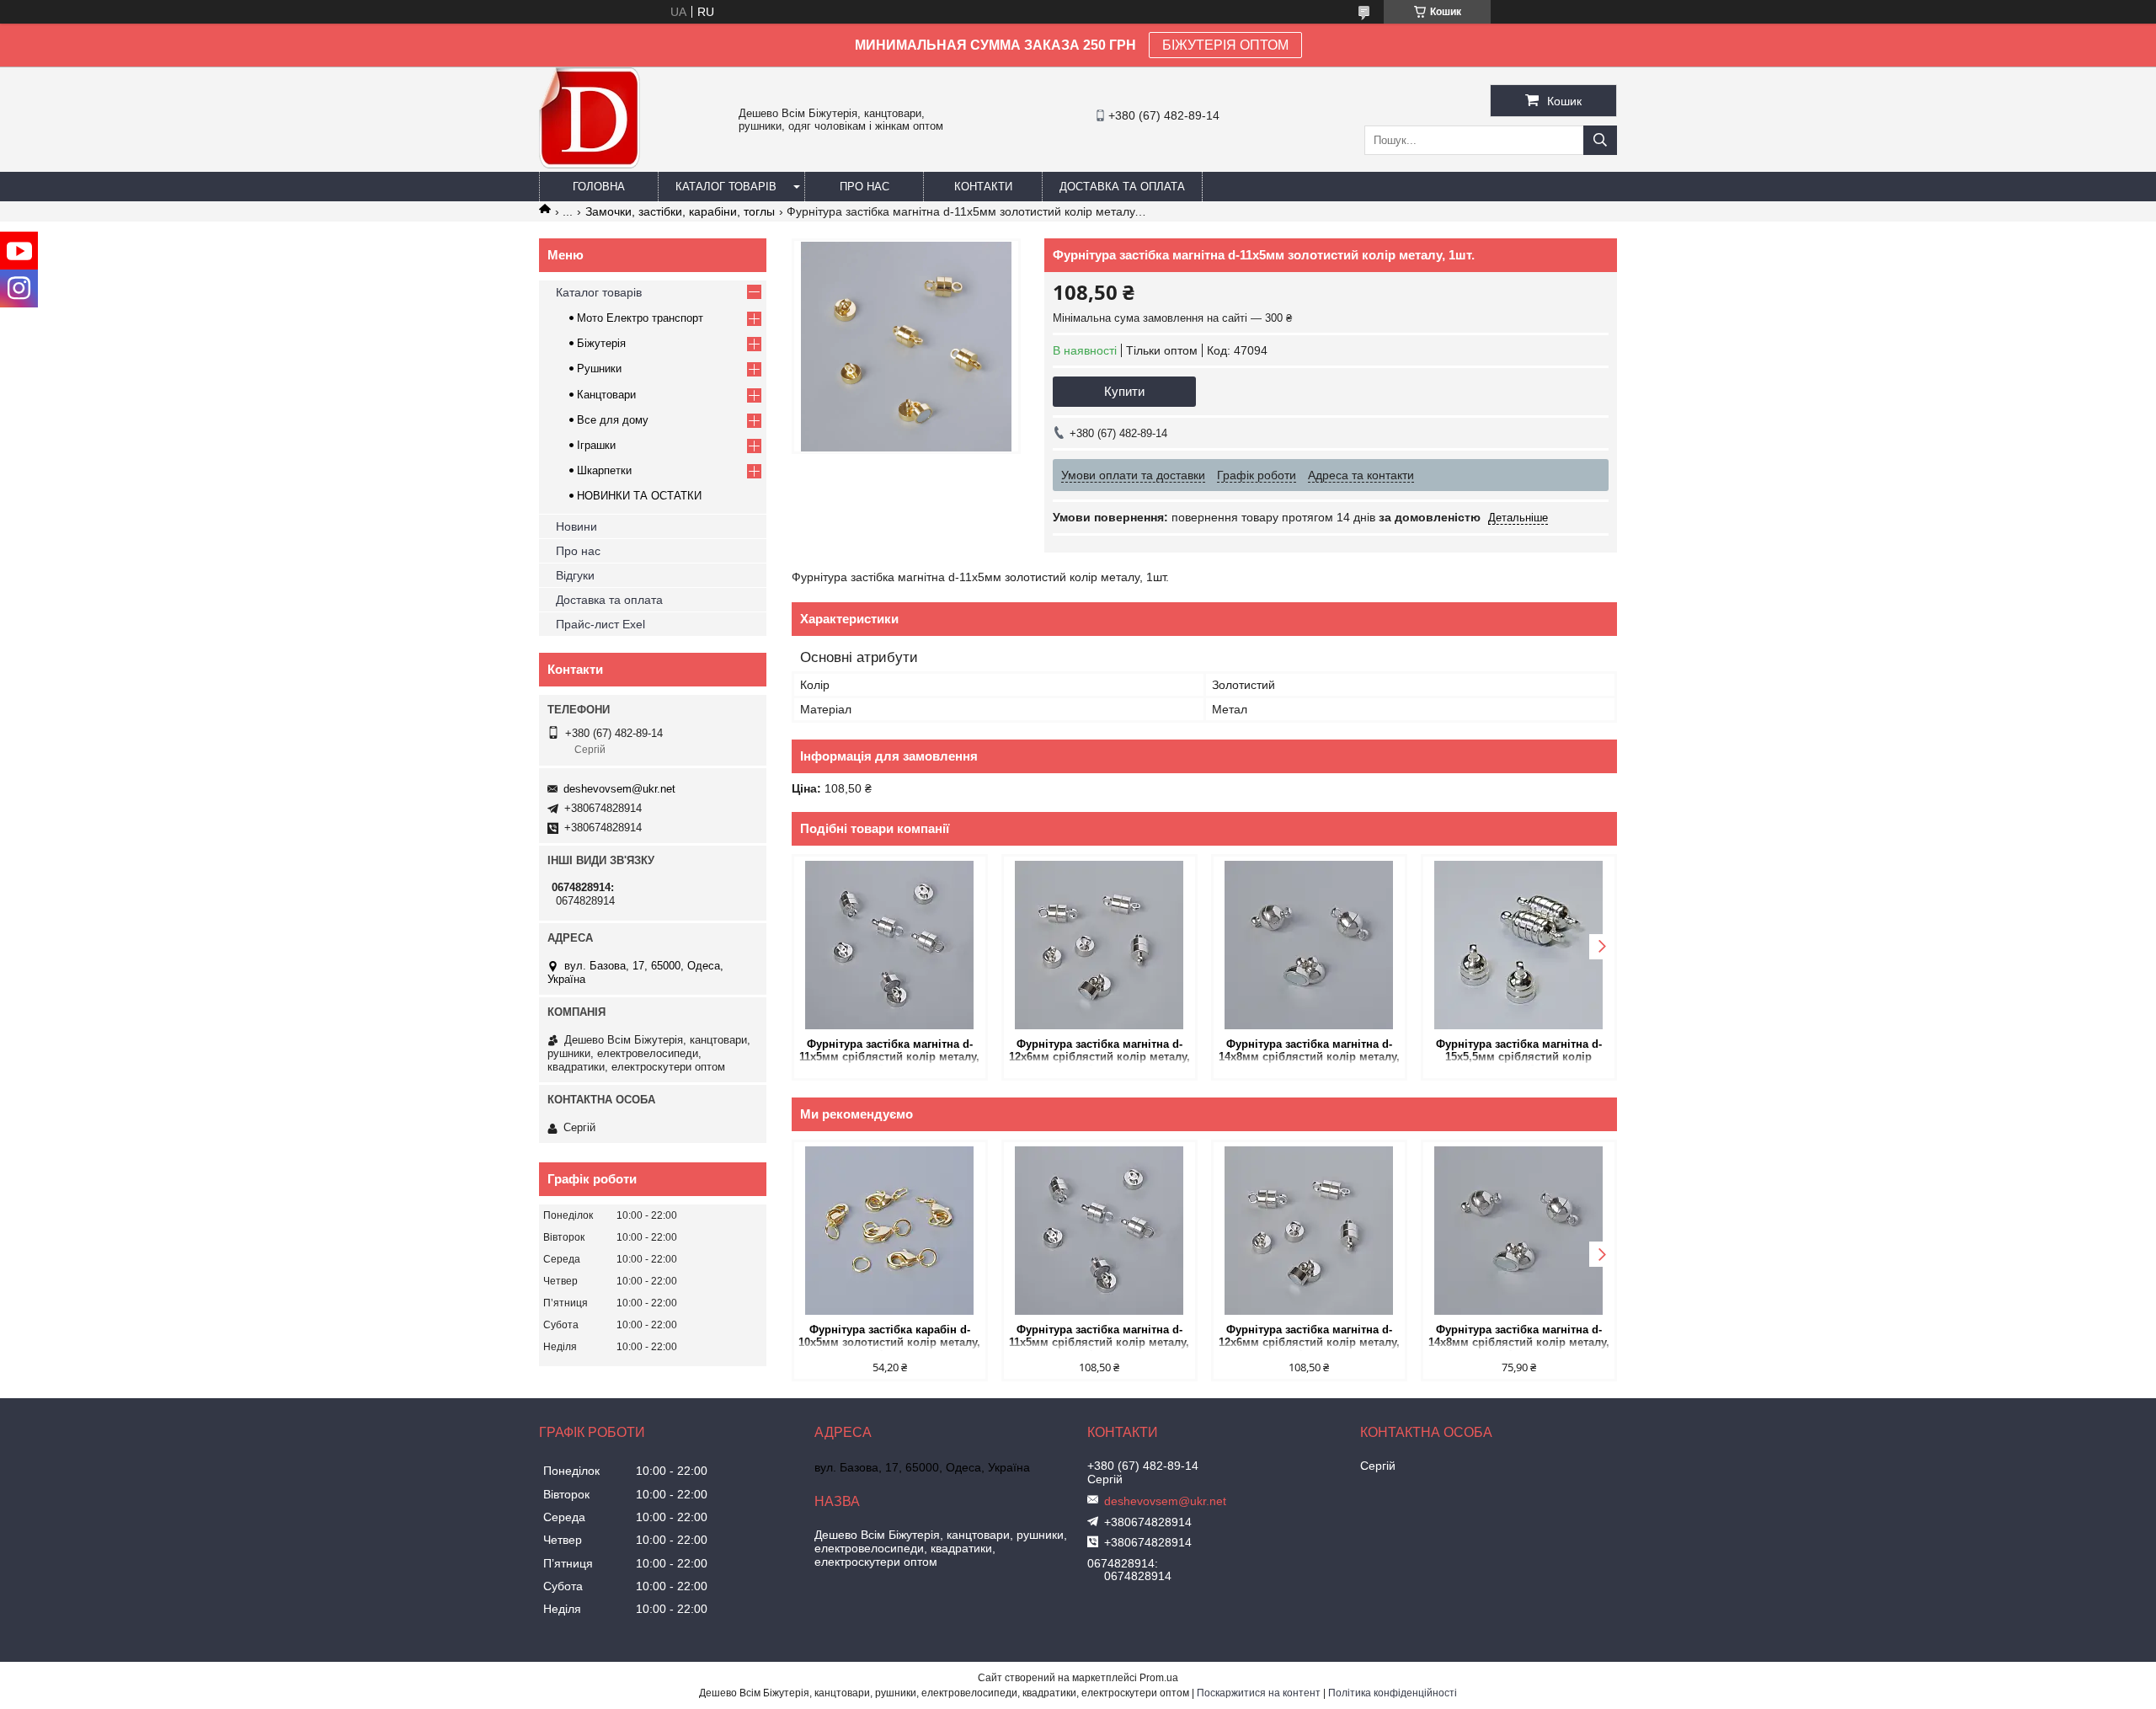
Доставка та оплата (1122, 187)
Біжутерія (601, 343)
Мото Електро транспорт (640, 318)
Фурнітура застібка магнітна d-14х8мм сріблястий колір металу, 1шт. (1309, 1052)
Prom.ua (1159, 1678)
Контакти (983, 187)
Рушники (599, 369)
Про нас (865, 187)
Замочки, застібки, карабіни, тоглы (680, 211)
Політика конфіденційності (1393, 1693)
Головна (599, 187)
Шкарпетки (604, 470)
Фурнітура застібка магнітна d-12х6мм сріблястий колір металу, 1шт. (1099, 1052)
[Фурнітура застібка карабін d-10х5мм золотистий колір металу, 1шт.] (890, 1231)
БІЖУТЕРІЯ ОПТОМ (1225, 45)
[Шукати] (1600, 140)
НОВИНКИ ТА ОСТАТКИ (639, 496)
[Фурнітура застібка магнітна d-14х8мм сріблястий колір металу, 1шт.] (1309, 945)
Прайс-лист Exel (600, 624)
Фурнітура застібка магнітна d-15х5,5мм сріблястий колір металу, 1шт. (1519, 1052)
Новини (576, 526)
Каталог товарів (726, 187)
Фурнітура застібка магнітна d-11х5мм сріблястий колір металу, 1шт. (889, 1052)
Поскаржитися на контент (1259, 1693)
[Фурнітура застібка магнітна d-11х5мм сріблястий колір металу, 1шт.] (890, 945)
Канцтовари (606, 395)
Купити (1124, 391)
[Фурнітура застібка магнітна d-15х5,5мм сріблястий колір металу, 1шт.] (1519, 945)
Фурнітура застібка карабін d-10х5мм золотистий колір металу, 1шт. (889, 1337)
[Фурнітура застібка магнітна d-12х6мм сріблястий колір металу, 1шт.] (1099, 945)
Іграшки (596, 445)
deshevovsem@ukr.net (619, 789)
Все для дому (613, 420)
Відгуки (575, 575)
